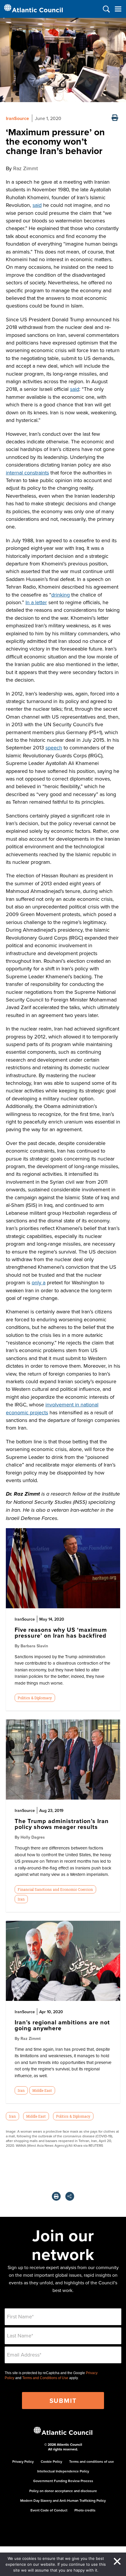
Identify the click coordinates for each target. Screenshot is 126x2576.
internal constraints (27, 473)
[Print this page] (115, 118)
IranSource (17, 118)
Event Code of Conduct (49, 2510)
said (37, 205)
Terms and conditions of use (92, 2461)
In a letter (36, 602)
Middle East (42, 2090)
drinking (61, 595)
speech (54, 748)
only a (39, 1282)
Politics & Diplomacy (35, 1698)
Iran (21, 1899)
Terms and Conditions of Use (45, 2378)
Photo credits (85, 2510)
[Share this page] (70, 2196)
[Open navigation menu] (118, 9)
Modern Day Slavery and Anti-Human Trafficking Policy (63, 2500)
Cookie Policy (51, 2461)
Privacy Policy (23, 2461)
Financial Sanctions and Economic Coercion (55, 1889)
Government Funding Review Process (63, 2481)
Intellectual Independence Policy (63, 2471)
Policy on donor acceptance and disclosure (63, 2491)
